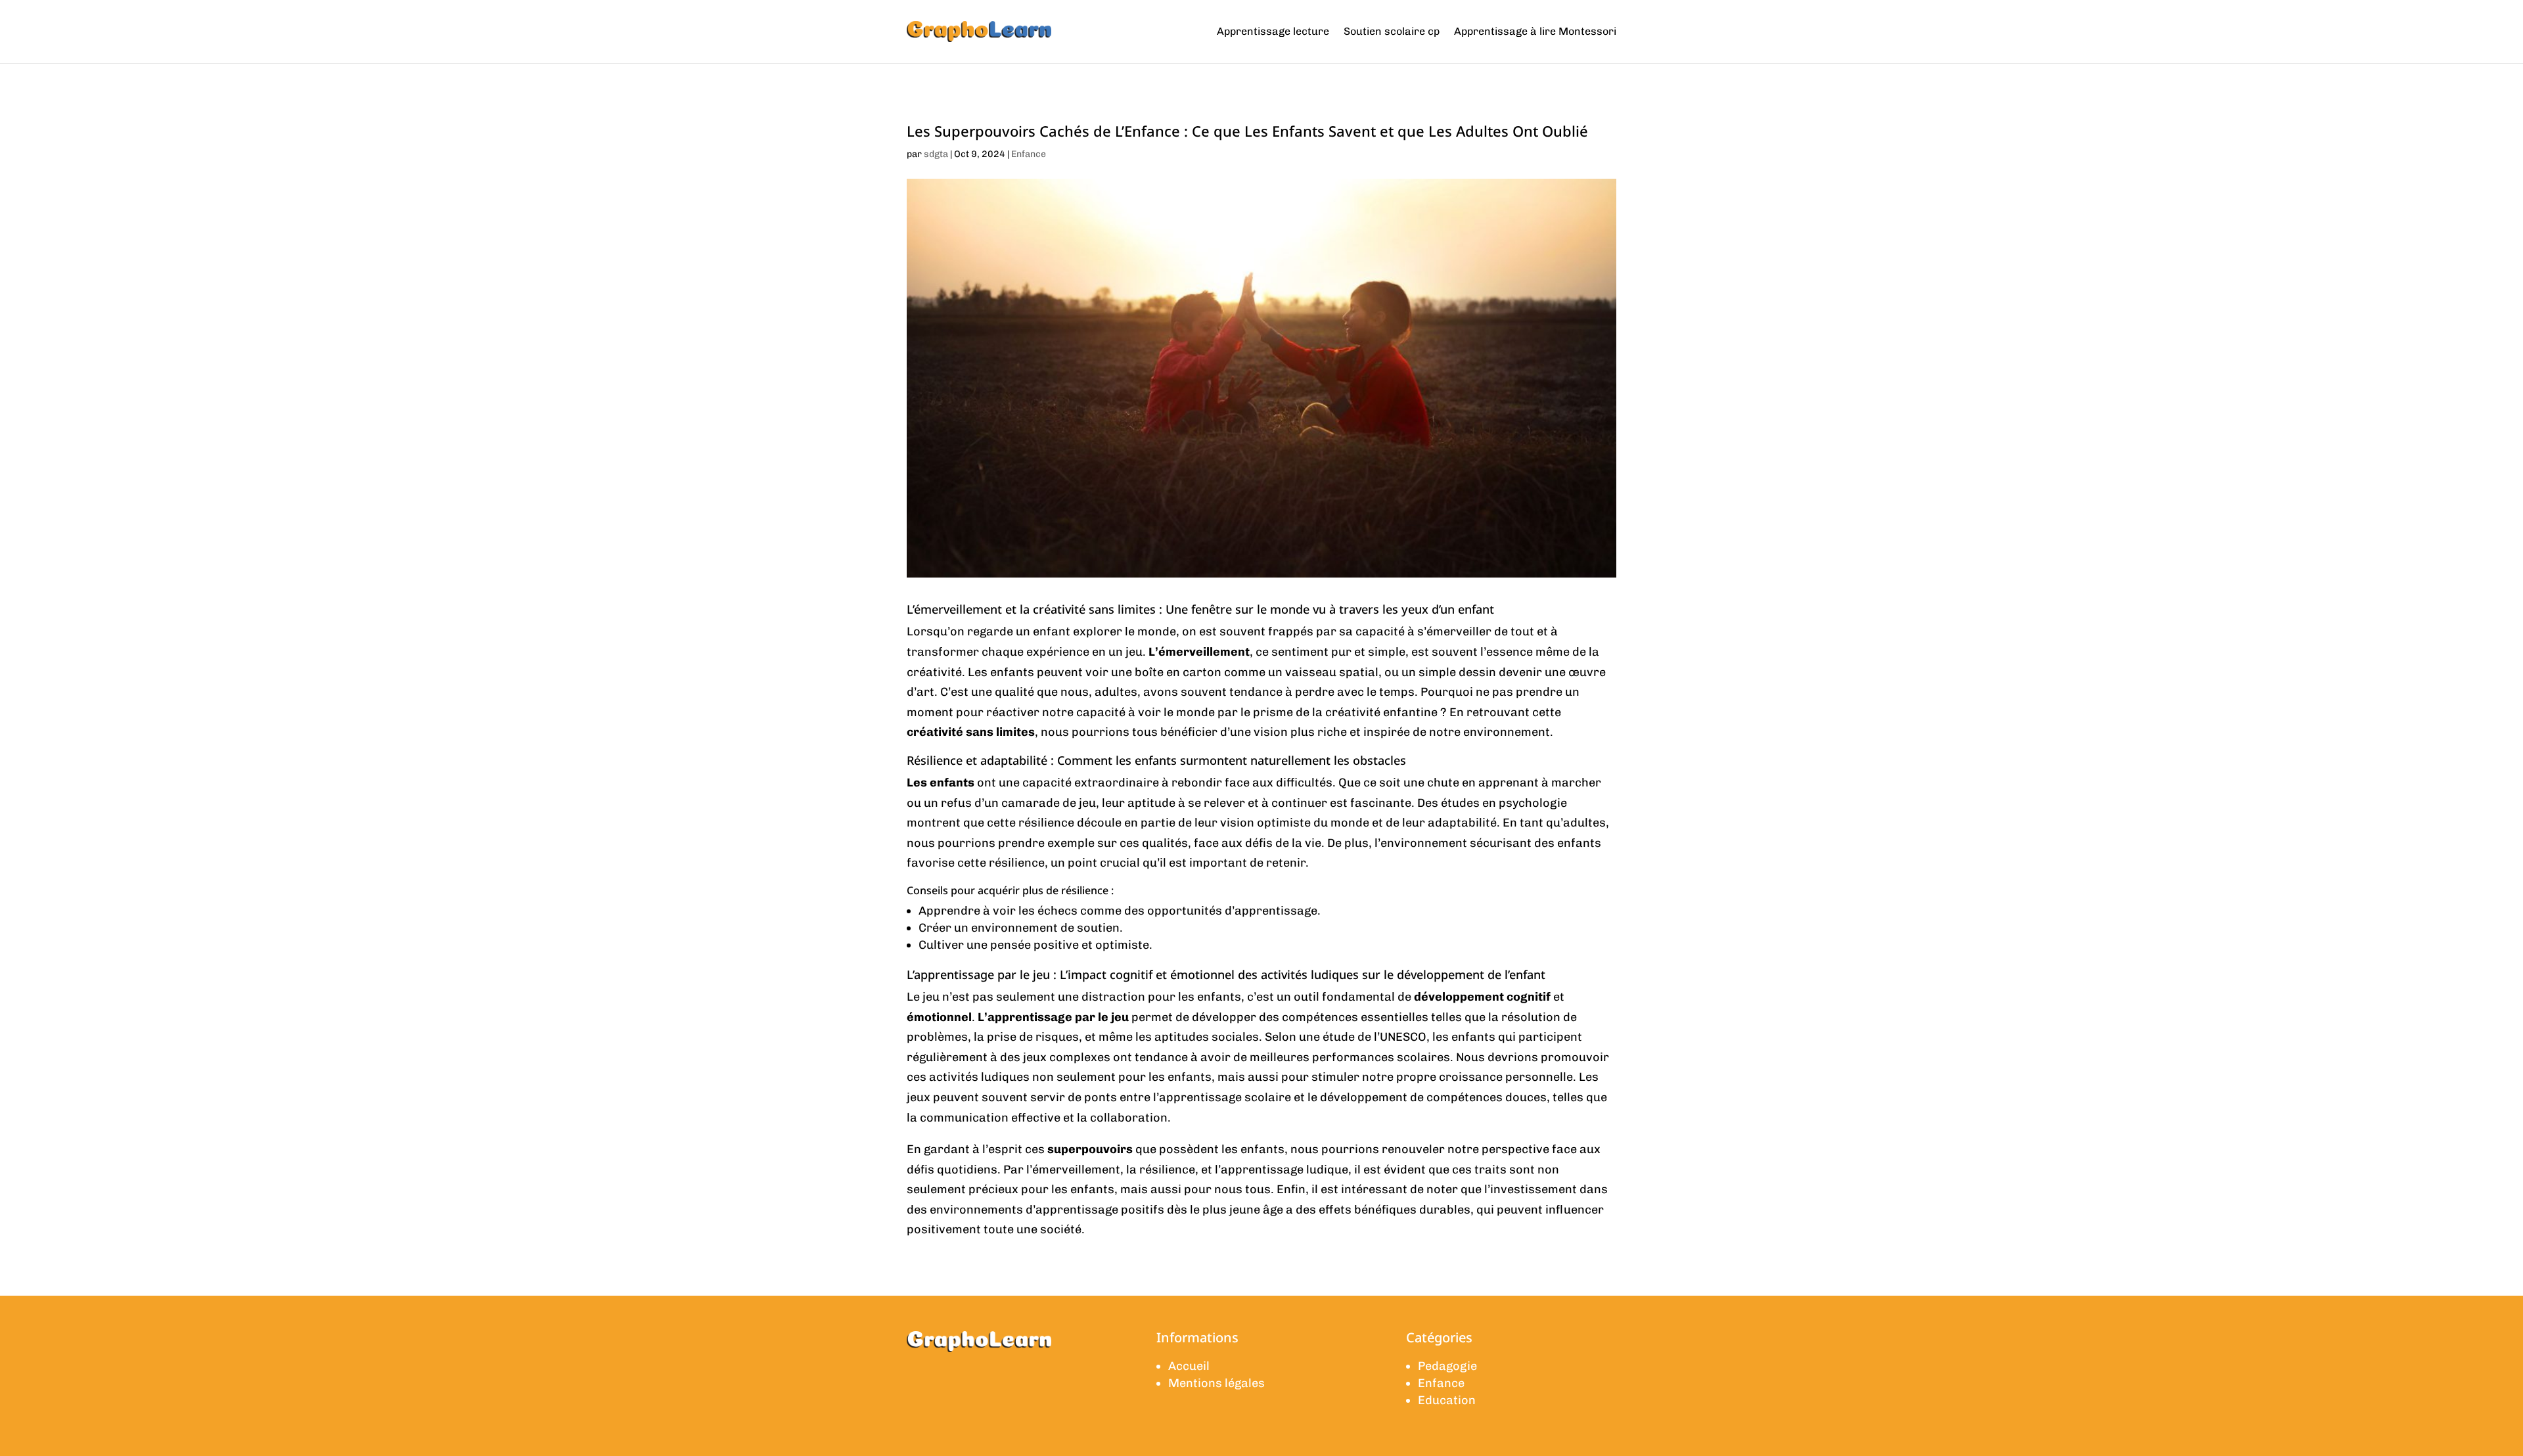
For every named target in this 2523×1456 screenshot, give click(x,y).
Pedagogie (1447, 1366)
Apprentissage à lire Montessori (1535, 31)
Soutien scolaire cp (1392, 31)
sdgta (936, 154)
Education (1447, 1400)
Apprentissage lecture (1273, 31)
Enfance (1029, 154)
